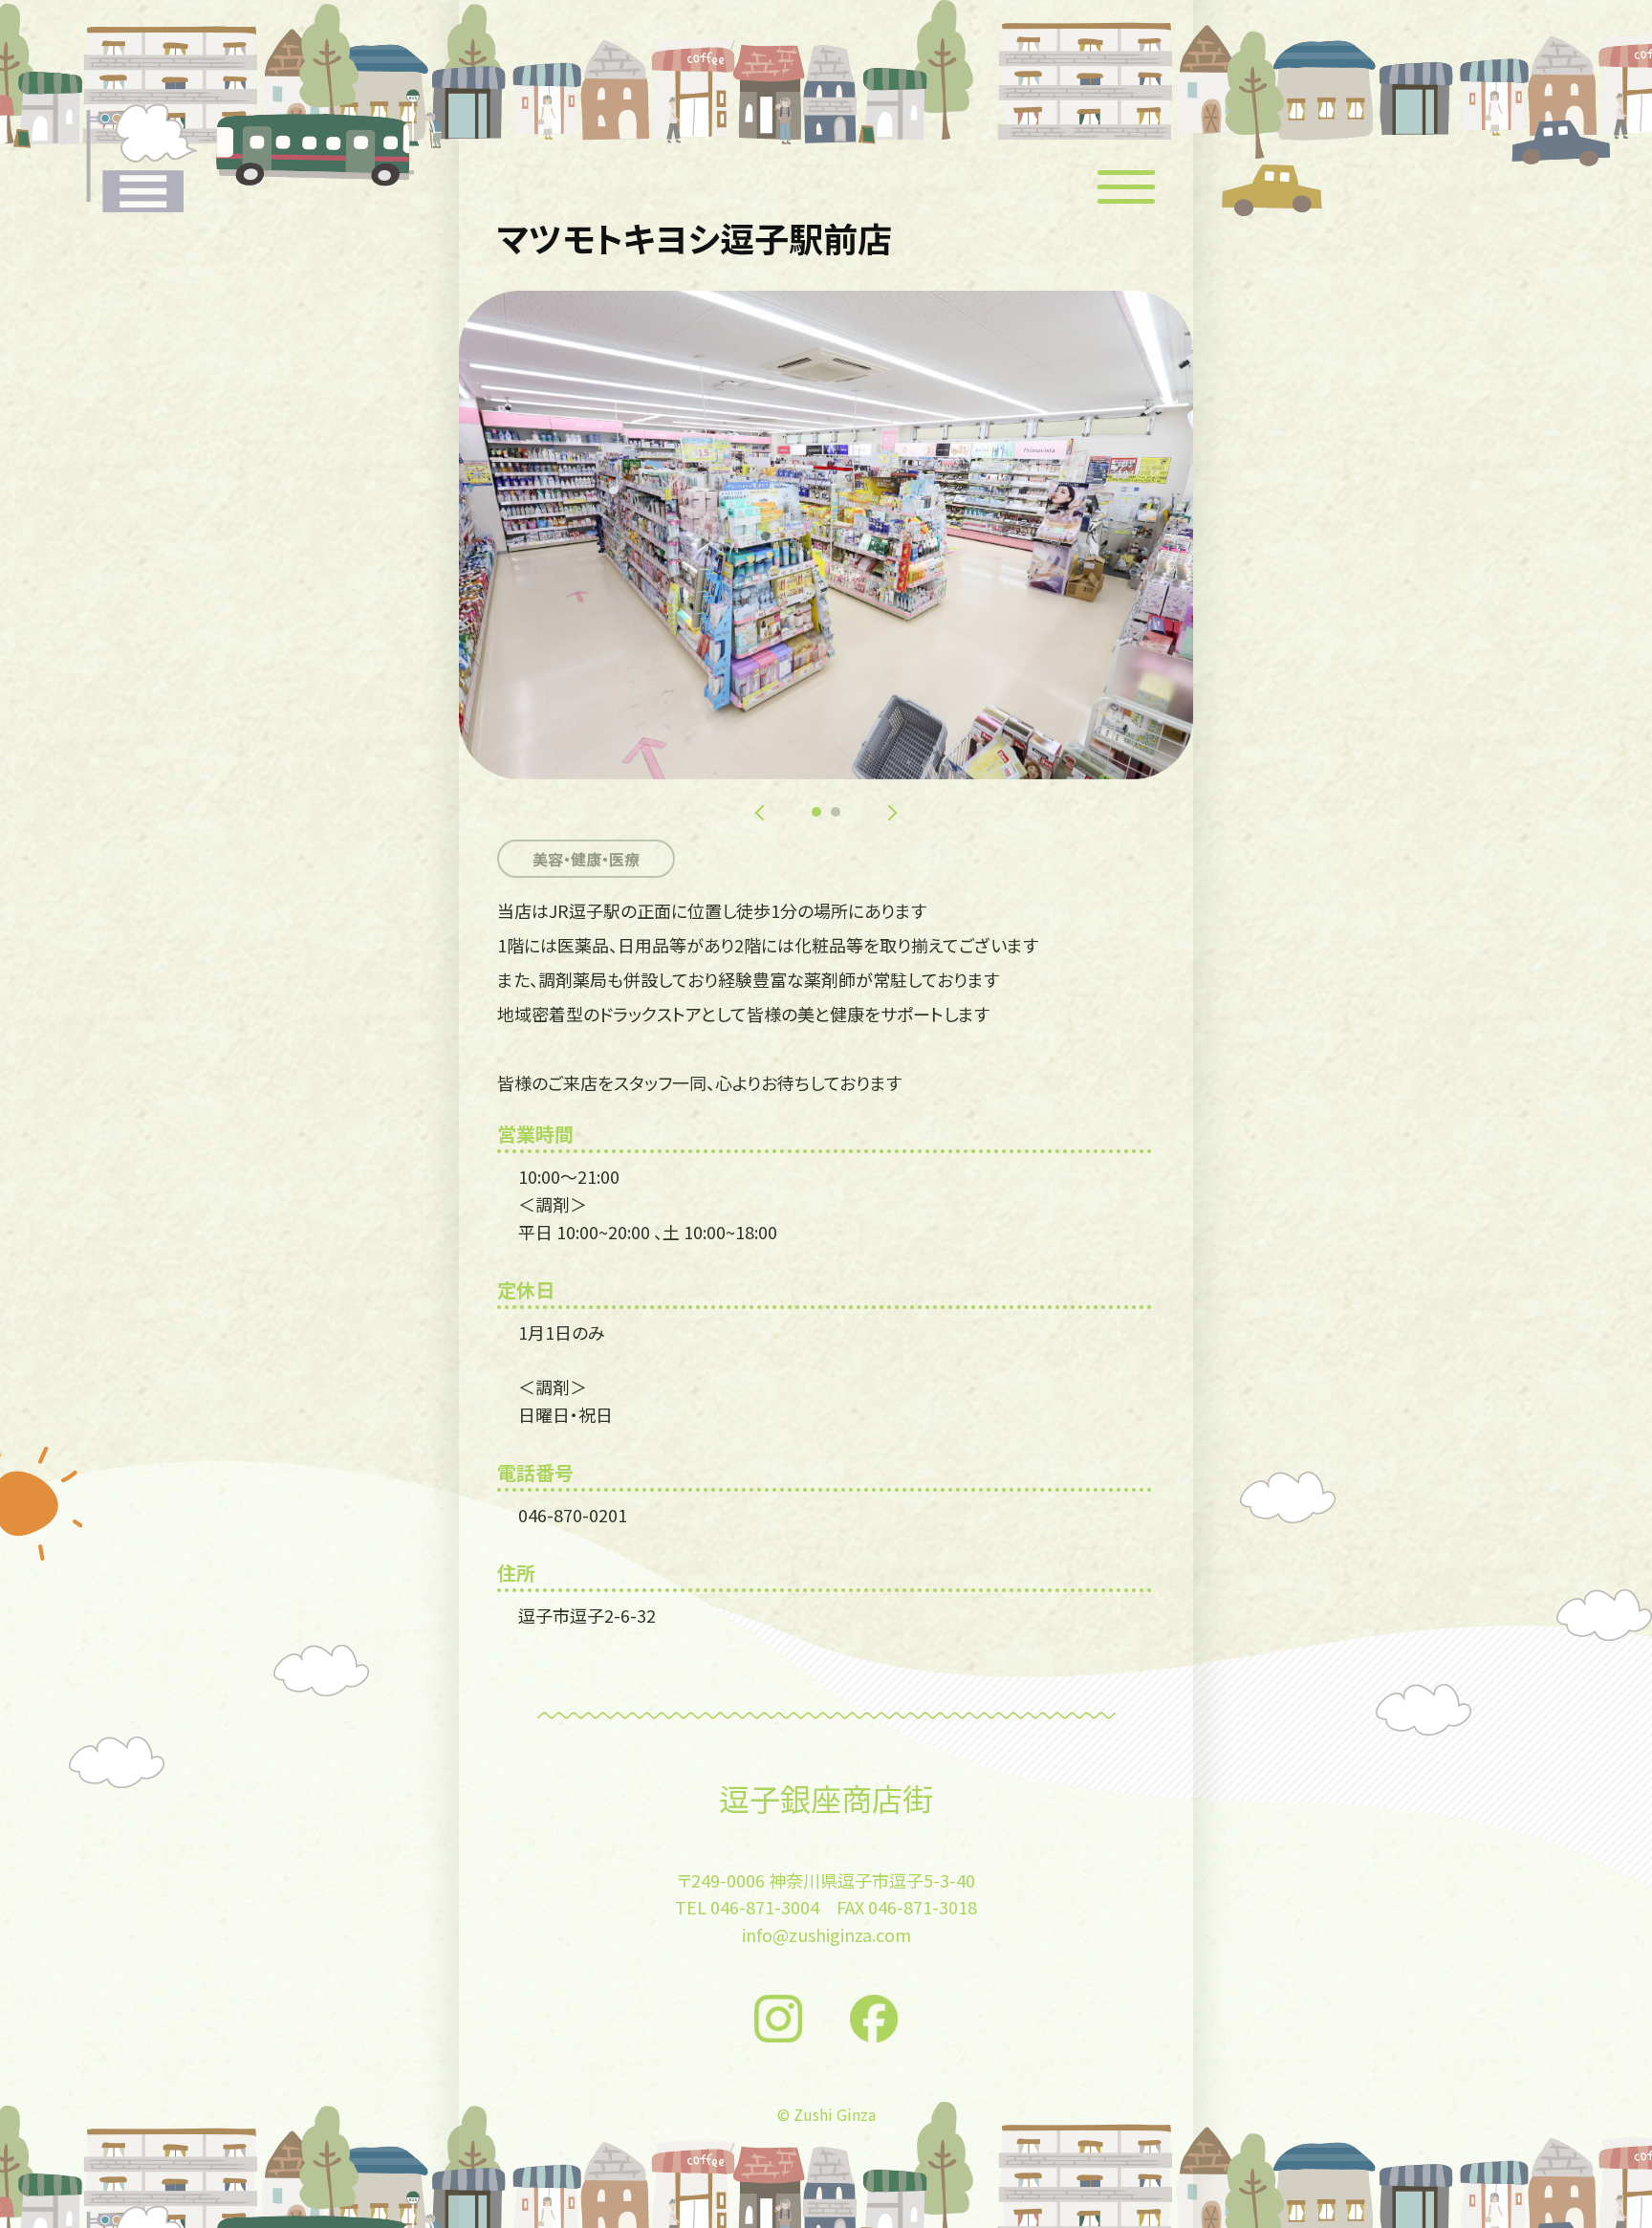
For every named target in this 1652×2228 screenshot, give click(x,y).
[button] (816, 812)
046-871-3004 (765, 1907)
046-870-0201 (573, 1515)
